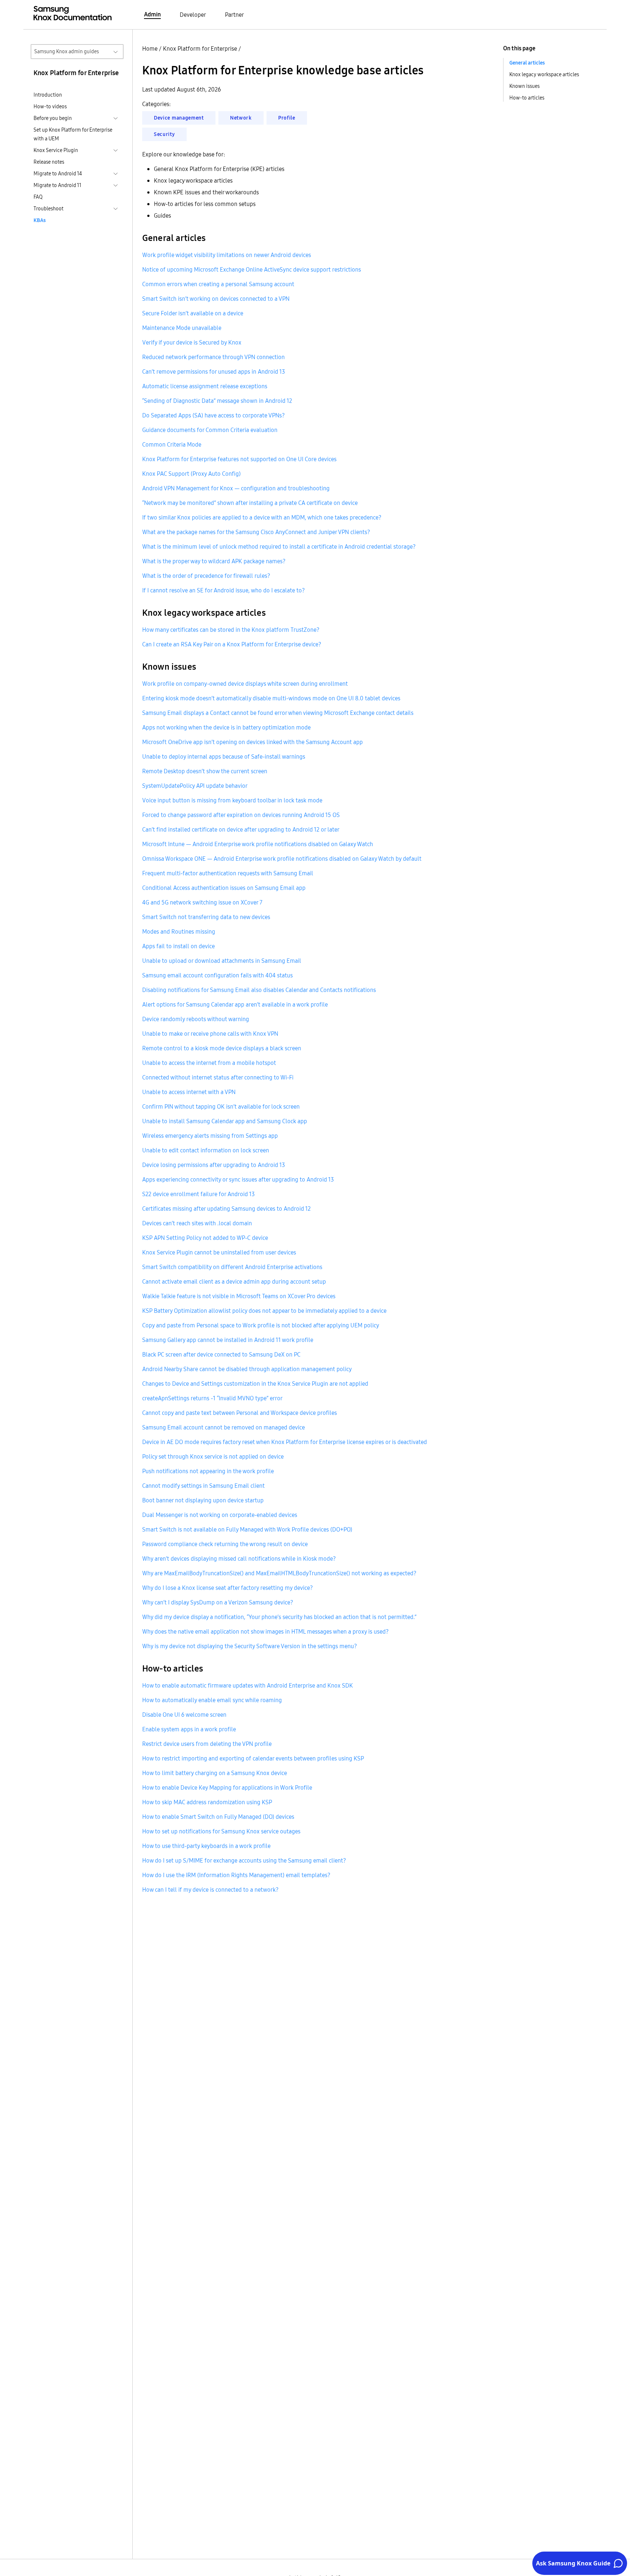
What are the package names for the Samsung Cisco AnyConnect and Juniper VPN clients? (256, 532)
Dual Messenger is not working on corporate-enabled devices (220, 1515)
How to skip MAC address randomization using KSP (207, 1802)
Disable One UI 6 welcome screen (184, 1715)
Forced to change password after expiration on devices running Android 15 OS (241, 815)
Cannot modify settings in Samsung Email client (203, 1486)
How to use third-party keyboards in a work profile (206, 1846)
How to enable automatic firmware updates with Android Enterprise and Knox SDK (248, 1685)
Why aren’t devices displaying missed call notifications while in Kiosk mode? (239, 1559)
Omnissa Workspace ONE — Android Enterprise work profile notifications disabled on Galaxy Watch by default (282, 859)
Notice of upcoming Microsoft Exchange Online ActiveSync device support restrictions (252, 269)
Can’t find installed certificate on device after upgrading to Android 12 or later (241, 829)
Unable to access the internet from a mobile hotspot (209, 1063)
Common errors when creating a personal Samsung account (218, 284)
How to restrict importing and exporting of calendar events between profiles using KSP (253, 1758)
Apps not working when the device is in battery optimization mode (226, 727)
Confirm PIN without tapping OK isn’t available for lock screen (221, 1106)
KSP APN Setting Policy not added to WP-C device (205, 1238)
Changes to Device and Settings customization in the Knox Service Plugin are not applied (255, 1384)
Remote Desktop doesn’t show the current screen (205, 771)
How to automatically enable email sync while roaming (212, 1700)
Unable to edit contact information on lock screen (206, 1150)
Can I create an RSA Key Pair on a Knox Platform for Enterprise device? (232, 644)
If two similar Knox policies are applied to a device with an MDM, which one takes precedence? (262, 517)
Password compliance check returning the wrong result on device (225, 1544)
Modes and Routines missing (179, 931)
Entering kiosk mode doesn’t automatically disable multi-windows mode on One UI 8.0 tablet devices (271, 698)
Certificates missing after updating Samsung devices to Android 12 (226, 1209)
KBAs (40, 220)
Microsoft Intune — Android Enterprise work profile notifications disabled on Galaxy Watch (258, 844)
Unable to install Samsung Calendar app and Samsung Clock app (225, 1121)
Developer (193, 15)
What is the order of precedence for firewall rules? (206, 576)
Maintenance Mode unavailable (182, 328)
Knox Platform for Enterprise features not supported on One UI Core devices (239, 459)
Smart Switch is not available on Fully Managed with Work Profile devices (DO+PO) (247, 1529)
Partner (234, 15)
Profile (287, 118)
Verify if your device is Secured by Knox (192, 342)
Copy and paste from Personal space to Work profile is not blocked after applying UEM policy (261, 1325)
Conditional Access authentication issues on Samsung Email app (224, 888)
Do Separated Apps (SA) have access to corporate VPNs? (213, 415)
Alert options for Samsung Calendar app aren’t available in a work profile (235, 1004)
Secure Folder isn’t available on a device (193, 313)
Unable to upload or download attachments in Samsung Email (222, 961)
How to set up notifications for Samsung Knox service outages (221, 1831)
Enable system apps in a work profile (189, 1729)
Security (164, 134)
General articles (527, 63)
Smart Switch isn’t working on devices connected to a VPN (216, 299)
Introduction (48, 95)
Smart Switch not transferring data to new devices (206, 917)
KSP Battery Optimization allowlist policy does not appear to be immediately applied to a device (264, 1311)
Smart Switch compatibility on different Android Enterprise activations (232, 1267)
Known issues (524, 86)
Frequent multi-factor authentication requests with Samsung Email (228, 873)
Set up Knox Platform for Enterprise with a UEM (73, 134)
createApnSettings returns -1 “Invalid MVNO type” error (212, 1398)
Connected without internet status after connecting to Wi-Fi (218, 1077)
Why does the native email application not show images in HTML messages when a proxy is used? (265, 1631)
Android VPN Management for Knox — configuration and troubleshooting (236, 488)
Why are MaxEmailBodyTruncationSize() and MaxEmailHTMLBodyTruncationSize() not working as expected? (279, 1573)
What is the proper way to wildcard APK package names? (214, 561)
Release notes (49, 162)
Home (150, 48)
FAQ (38, 197)
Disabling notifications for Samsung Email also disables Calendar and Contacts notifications (259, 990)
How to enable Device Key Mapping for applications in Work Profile (227, 1787)
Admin (152, 14)
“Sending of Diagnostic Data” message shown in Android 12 (217, 401)
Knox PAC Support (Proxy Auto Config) (191, 474)
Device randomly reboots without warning (196, 1019)
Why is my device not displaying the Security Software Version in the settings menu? (250, 1646)
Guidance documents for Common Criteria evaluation (210, 430)
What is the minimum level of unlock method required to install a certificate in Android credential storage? (279, 546)
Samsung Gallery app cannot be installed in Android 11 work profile (228, 1340)
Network (241, 118)
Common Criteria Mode (172, 444)
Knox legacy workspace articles (544, 74)
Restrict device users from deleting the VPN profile (207, 1744)
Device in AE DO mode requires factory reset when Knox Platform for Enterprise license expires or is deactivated (285, 1442)
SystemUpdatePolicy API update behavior (195, 786)
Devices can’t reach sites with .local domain (197, 1223)
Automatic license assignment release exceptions (205, 386)
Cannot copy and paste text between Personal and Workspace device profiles (240, 1413)
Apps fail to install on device (178, 946)
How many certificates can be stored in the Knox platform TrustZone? (231, 630)
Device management (179, 118)
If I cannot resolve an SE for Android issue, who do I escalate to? (223, 590)
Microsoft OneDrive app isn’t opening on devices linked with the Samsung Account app (252, 742)
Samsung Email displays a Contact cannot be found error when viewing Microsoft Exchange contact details (278, 713)
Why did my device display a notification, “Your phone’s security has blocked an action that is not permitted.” (279, 1617)
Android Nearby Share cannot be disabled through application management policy (247, 1369)
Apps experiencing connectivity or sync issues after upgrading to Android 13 (238, 1179)
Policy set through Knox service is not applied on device (213, 1456)
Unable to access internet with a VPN (189, 1092)
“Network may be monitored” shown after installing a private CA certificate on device (250, 503)
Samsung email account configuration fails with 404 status (217, 975)
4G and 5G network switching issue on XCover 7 (202, 902)
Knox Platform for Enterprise (200, 48)
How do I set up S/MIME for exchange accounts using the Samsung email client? (244, 1860)
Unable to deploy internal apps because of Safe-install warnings (224, 756)
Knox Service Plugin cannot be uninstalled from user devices (219, 1252)
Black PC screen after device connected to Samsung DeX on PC (221, 1354)
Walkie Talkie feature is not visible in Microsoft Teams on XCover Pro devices (239, 1296)
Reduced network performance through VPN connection (213, 357)
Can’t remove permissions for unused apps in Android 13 (214, 371)
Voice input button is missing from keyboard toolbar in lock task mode (232, 800)
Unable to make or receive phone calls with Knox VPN (210, 1034)
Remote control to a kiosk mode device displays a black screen (222, 1048)
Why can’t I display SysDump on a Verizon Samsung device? (218, 1602)
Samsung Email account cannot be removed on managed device (223, 1427)
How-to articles (527, 98)
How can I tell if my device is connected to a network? (210, 1890)
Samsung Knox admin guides (67, 51)
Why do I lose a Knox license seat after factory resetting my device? (227, 1588)
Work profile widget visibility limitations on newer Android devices (227, 255)
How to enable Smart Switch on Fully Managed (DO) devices (218, 1817)
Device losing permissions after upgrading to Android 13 (214, 1165)
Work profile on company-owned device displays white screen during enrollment (245, 684)
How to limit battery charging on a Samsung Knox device (215, 1773)
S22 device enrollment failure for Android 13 (199, 1194)
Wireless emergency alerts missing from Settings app (210, 1136)
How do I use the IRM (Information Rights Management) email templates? (236, 1875)
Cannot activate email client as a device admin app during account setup (234, 1281)
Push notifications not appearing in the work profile (208, 1471)
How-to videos (50, 106)
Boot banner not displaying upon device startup (203, 1500)
